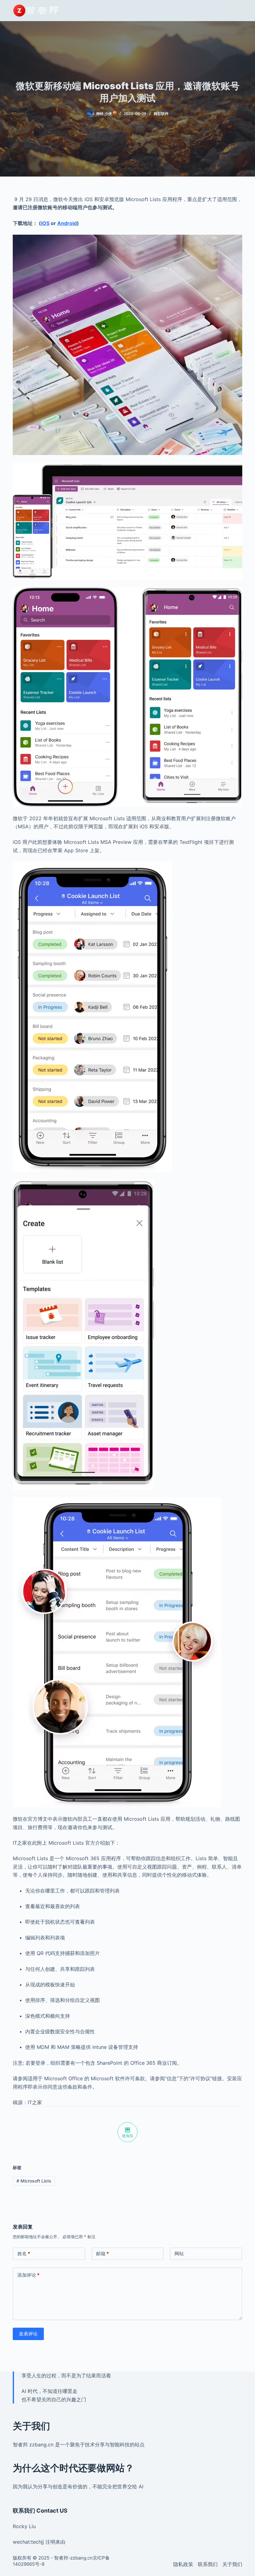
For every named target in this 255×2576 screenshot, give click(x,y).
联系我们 (208, 2564)
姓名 (24, 2254)
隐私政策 (183, 2564)
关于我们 (232, 2564)
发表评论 (28, 2334)
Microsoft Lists (34, 2181)
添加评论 (28, 2275)
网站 (179, 2254)
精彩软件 (161, 114)
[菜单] (239, 11)
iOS (45, 223)
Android (67, 223)
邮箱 (102, 2254)
